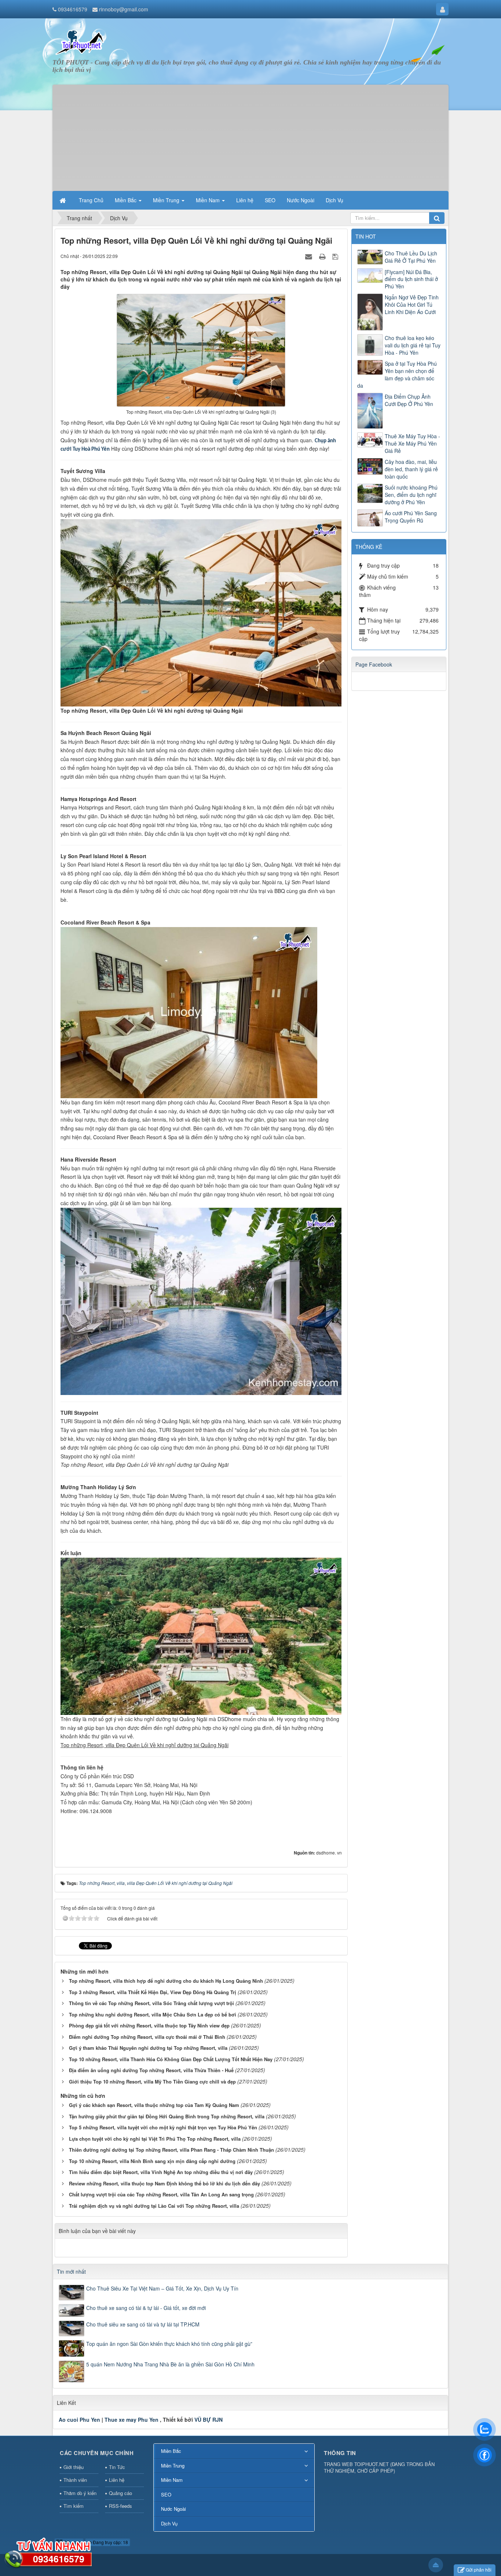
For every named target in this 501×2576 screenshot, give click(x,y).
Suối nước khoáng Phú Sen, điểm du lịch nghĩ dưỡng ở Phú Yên (411, 495)
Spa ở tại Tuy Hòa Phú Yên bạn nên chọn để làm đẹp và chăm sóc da (397, 374)
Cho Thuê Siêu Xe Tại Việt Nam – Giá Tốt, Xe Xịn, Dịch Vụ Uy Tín (162, 2288)
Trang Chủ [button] (91, 200)
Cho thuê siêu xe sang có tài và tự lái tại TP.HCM (143, 2324)
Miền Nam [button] (209, 200)
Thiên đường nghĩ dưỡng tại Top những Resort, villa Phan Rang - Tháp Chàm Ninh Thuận (171, 2150)
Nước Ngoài (173, 2509)
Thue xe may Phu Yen (131, 2420)
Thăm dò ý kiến (80, 2493)
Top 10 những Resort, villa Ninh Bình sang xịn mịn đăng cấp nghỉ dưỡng (152, 2161)
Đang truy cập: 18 (110, 2542)
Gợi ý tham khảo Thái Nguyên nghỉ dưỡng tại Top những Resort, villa (148, 2048)
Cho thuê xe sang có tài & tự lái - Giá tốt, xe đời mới (146, 2308)
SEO (166, 2494)
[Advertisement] (251, 136)
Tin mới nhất (71, 2271)
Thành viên (75, 2480)
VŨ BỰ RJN (209, 2420)
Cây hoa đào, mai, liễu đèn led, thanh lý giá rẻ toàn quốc (411, 469)
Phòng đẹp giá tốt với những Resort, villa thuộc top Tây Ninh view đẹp (149, 2025)
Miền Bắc (171, 2451)
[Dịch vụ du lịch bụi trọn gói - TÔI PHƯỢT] (80, 41)
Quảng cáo (120, 2493)
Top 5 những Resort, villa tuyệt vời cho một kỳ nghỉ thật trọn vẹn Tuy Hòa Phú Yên (163, 2127)
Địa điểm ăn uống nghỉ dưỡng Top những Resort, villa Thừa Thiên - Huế (151, 2070)
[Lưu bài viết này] (336, 256)
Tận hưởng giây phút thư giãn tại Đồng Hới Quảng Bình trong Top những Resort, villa (167, 2116)
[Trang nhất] (63, 200)
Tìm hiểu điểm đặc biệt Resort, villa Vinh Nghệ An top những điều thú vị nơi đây (161, 2172)
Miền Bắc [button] (126, 200)
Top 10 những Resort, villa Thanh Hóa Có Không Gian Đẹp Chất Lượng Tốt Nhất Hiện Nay (171, 2059)
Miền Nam (172, 2480)
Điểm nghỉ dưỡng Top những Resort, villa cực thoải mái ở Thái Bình (147, 2037)
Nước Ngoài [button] (301, 200)
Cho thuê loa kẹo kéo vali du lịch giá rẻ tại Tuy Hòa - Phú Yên (413, 345)
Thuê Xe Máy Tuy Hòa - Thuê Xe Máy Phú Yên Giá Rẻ (412, 443)
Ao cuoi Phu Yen (79, 2420)
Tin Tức (117, 2467)
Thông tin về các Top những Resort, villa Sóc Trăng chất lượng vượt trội (151, 2003)
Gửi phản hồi (479, 2570)
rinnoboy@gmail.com (124, 9)
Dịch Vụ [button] (334, 200)
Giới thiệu (74, 2467)
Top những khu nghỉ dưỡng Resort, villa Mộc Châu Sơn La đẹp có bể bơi (153, 2014)
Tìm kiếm (74, 2506)
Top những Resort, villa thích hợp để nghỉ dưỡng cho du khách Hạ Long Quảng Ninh (166, 1981)
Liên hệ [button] (245, 200)
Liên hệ (117, 2480)
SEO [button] (270, 200)
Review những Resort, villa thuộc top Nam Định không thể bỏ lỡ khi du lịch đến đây (164, 2183)
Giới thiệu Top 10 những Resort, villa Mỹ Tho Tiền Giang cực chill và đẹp (152, 2082)
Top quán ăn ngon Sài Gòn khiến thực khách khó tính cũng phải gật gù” (169, 2344)
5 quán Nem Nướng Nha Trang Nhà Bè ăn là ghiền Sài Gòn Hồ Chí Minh (170, 2364)
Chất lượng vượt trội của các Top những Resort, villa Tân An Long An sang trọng (161, 2194)
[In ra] (323, 256)
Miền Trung (173, 2466)
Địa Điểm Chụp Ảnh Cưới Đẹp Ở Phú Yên (409, 400)
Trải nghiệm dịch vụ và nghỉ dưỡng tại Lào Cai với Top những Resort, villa (154, 2206)
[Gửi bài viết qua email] (310, 256)
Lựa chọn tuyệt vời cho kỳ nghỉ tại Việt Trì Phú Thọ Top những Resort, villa (155, 2139)
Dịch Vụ (169, 2523)
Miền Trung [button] (167, 200)
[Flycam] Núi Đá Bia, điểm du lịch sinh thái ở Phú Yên (411, 279)
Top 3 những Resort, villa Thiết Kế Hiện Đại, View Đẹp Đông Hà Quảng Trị (153, 1992)
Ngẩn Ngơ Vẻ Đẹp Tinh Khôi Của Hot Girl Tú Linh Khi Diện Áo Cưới (412, 305)
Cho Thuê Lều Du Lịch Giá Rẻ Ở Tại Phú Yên (411, 257)
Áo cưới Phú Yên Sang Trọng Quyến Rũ (411, 517)
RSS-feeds (120, 2506)
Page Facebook (374, 664)
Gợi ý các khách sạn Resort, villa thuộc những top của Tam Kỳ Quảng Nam (154, 2105)
